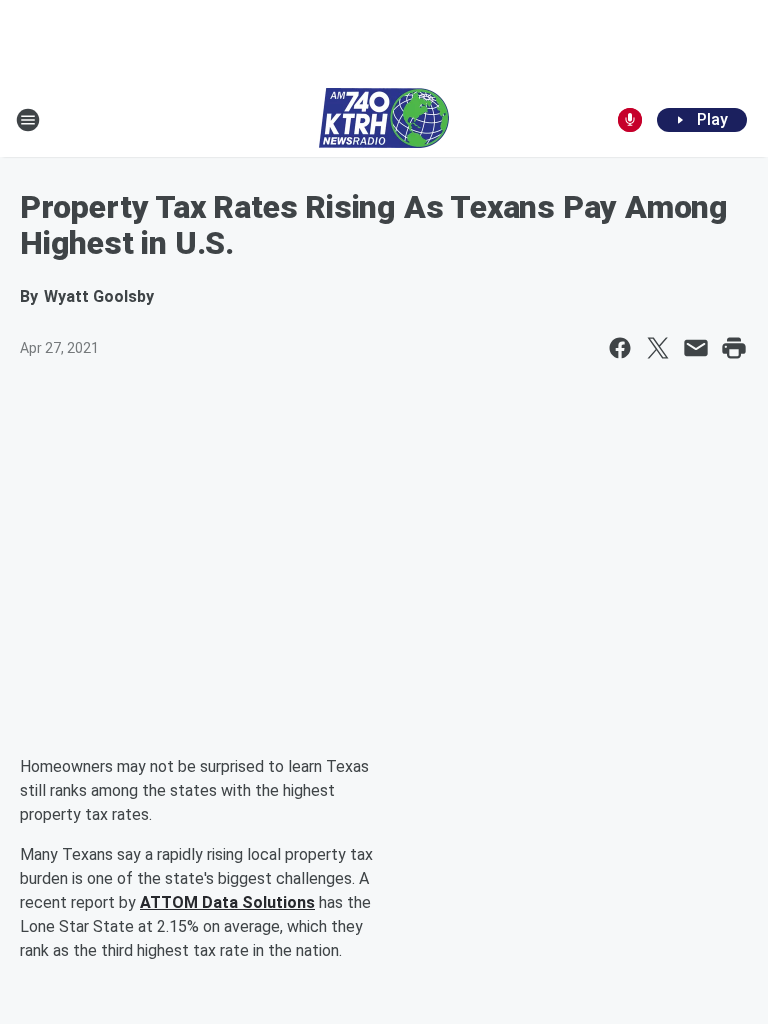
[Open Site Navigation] (28, 120)
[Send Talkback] (630, 120)
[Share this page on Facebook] (620, 348)
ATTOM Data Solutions (227, 902)
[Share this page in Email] (696, 348)
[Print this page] (734, 348)
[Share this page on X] (658, 348)
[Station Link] (384, 120)
